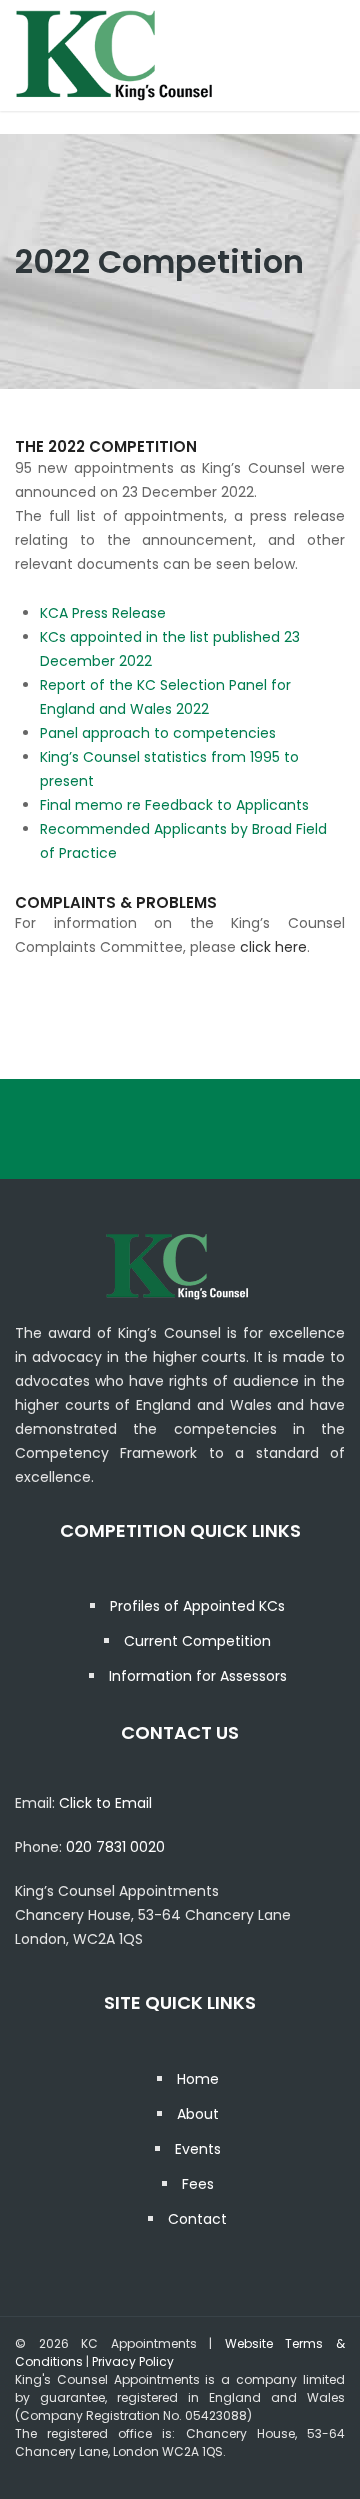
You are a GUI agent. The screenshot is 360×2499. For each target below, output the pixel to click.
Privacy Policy (133, 2361)
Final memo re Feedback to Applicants (174, 805)
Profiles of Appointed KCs (197, 1606)
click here (273, 947)
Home (198, 2079)
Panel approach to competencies (158, 733)
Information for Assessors (198, 1676)
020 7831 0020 (115, 1847)
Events (198, 2149)
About (198, 2114)
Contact (197, 2219)
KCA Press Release (103, 613)
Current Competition (197, 1641)
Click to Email (105, 1803)
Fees (198, 2184)
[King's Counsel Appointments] (115, 55)
